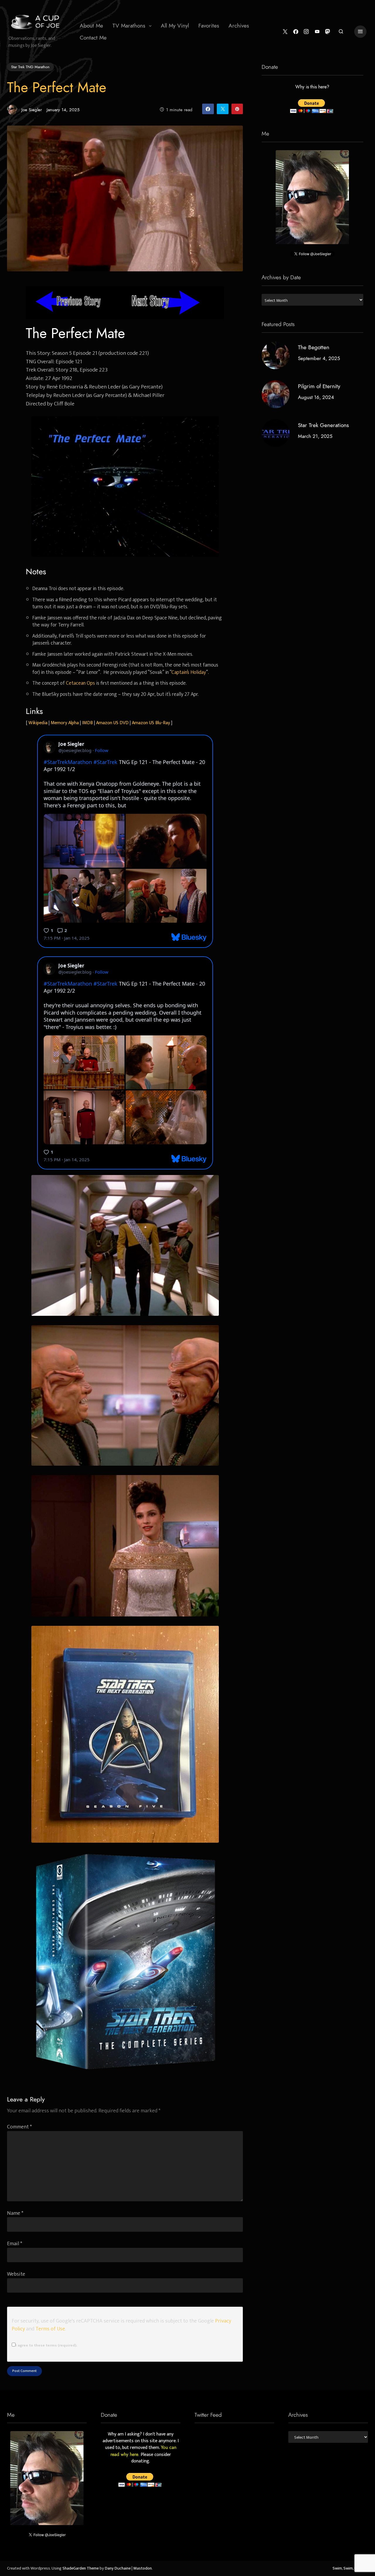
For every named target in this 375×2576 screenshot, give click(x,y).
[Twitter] (285, 32)
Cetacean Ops (80, 683)
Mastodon (143, 2568)
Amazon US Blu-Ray (151, 723)
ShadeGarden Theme (81, 2568)
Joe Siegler (32, 110)
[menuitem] (91, 26)
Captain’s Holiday (189, 672)
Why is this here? (313, 87)
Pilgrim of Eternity (319, 386)
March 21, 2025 (315, 436)
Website (16, 2274)
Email (15, 2244)
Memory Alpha (65, 723)
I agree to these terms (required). (46, 2345)
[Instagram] (306, 32)
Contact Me (93, 38)
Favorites (209, 26)
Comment (19, 2127)
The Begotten (314, 347)
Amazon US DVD (112, 723)
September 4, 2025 (319, 358)
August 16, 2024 (316, 397)
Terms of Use (50, 2329)
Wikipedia (38, 723)
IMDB (87, 723)
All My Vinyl (175, 26)
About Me (91, 26)
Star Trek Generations (323, 425)
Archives (239, 26)
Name (15, 2213)
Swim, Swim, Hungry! (350, 2568)
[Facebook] (296, 32)
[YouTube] (317, 32)
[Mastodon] (328, 32)
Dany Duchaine (118, 2568)
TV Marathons (129, 26)
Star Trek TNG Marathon (30, 67)
